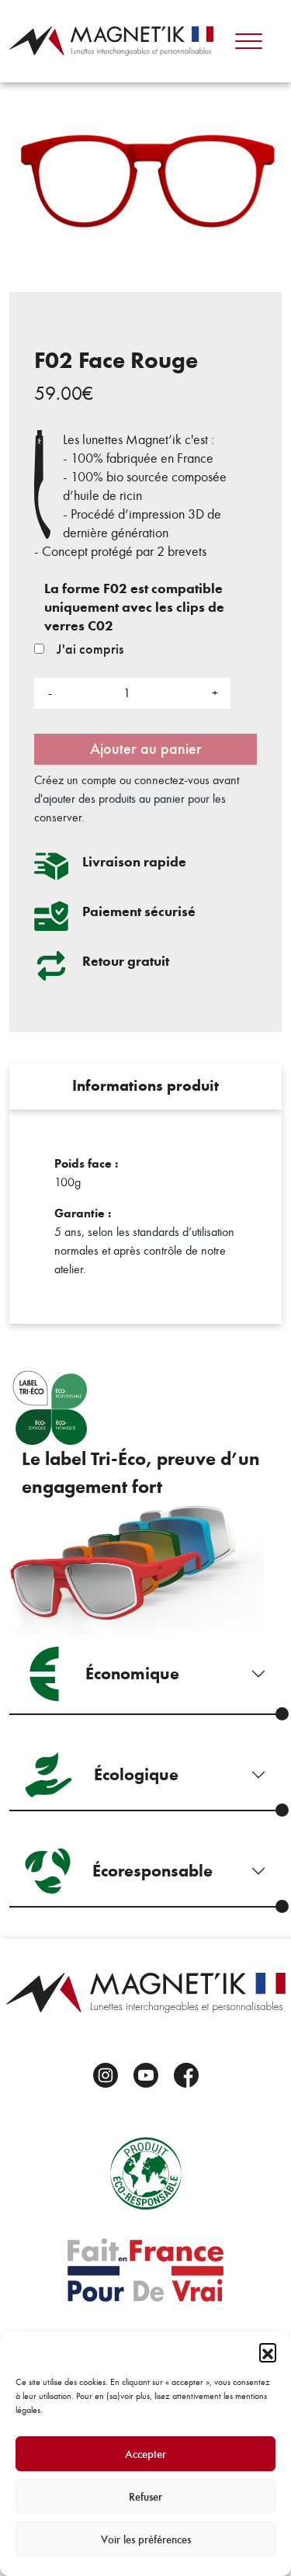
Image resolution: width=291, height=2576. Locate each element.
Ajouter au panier (146, 749)
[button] (268, 2352)
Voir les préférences (146, 2540)
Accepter (145, 2454)
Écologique (136, 1774)
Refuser (145, 2497)
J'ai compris (88, 649)
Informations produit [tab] (145, 1086)
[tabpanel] (145, 1217)
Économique (132, 1673)
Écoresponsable (152, 1871)
